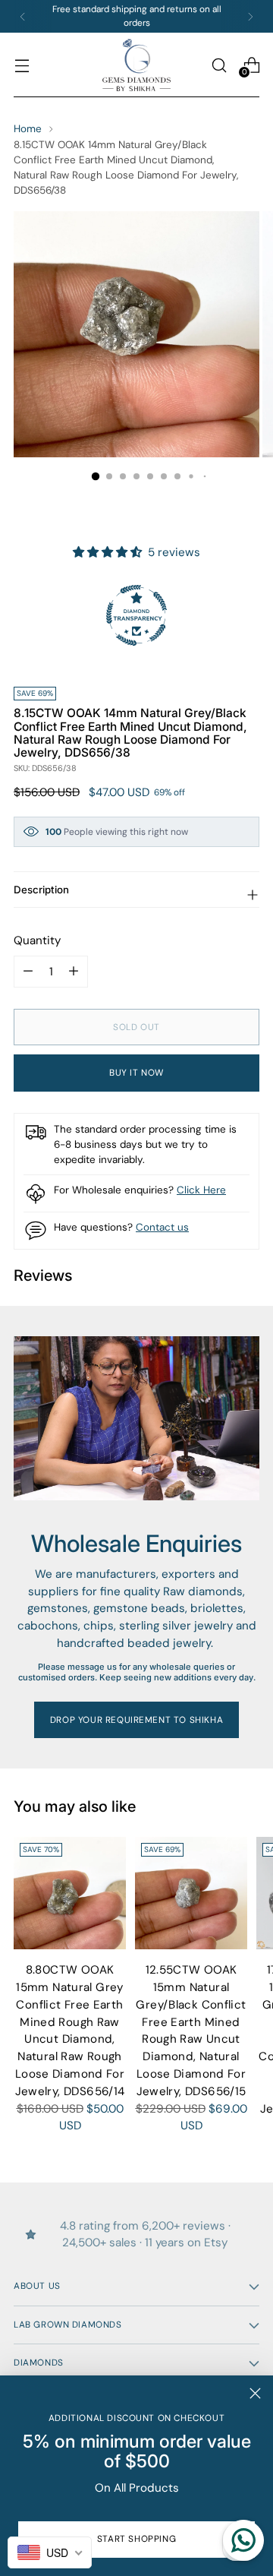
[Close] (255, 2393)
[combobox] (50, 2552)
